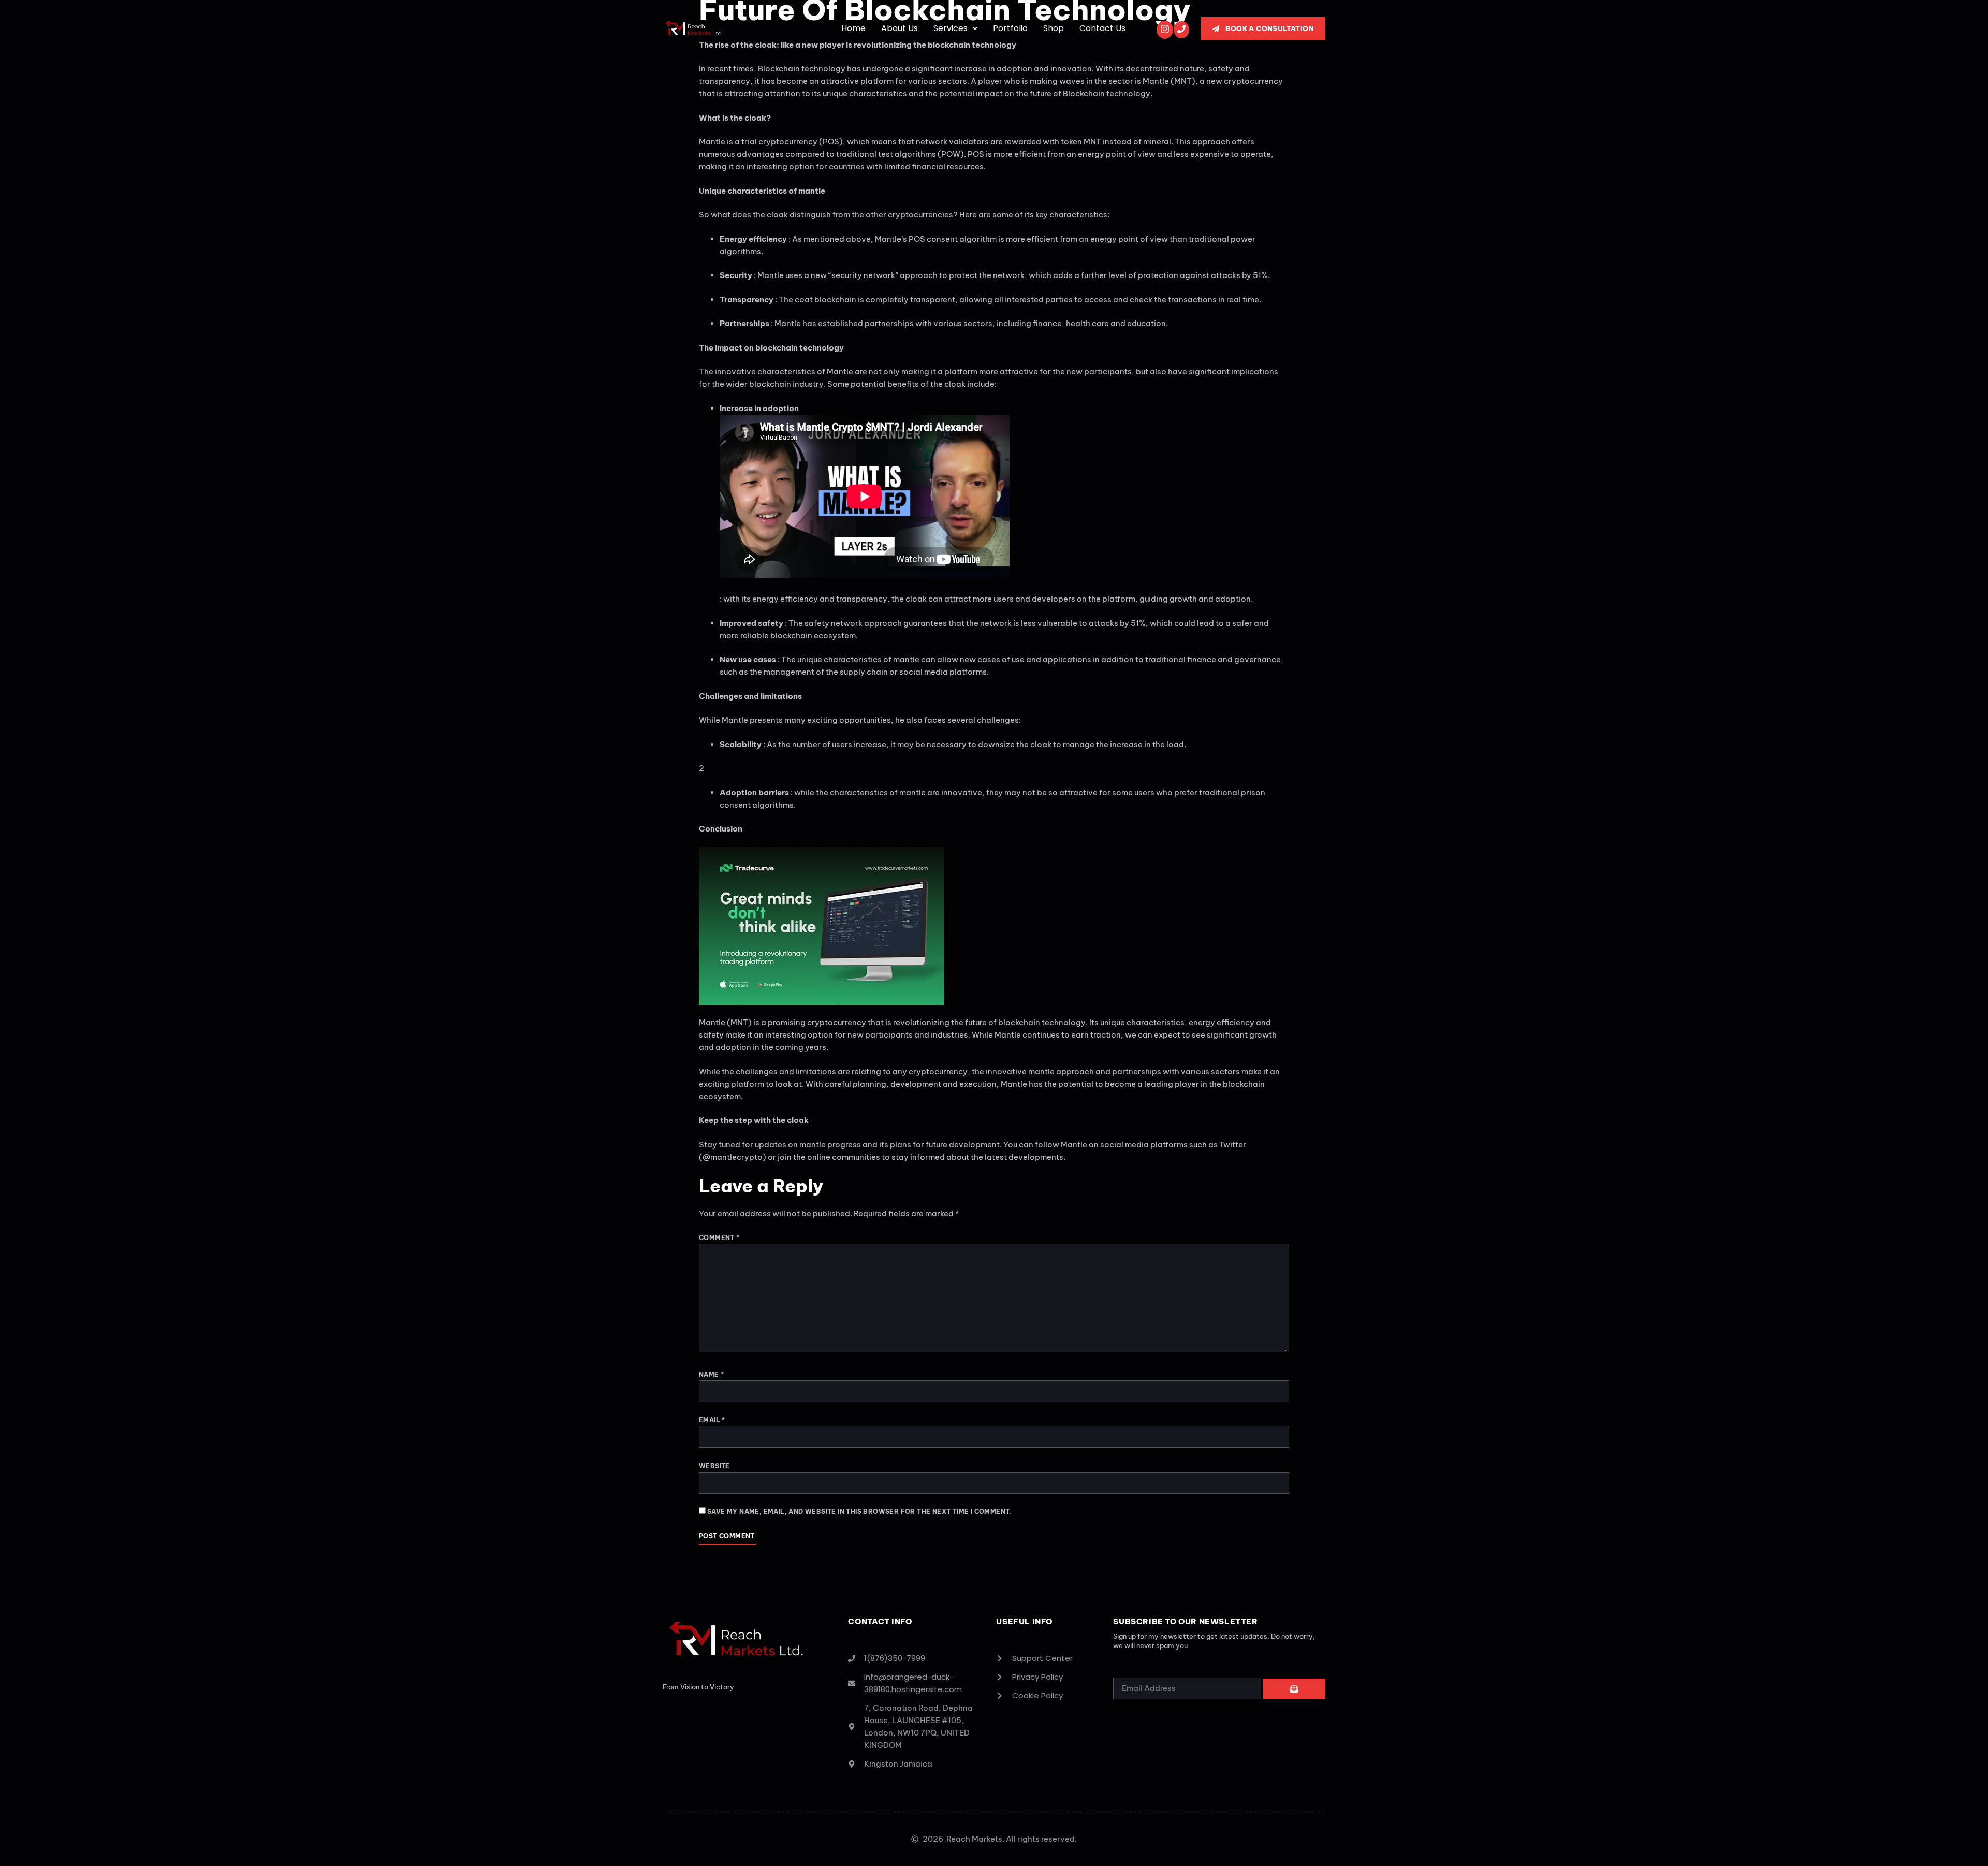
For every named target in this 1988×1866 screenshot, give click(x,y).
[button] (955, 28)
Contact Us (1102, 28)
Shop (1054, 28)
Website (714, 1466)
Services (951, 28)
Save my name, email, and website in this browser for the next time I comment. (859, 1512)
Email (712, 1420)
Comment (719, 1238)
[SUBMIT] (1294, 1689)
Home (853, 28)
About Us (900, 28)
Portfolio (1010, 28)
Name (711, 1374)
